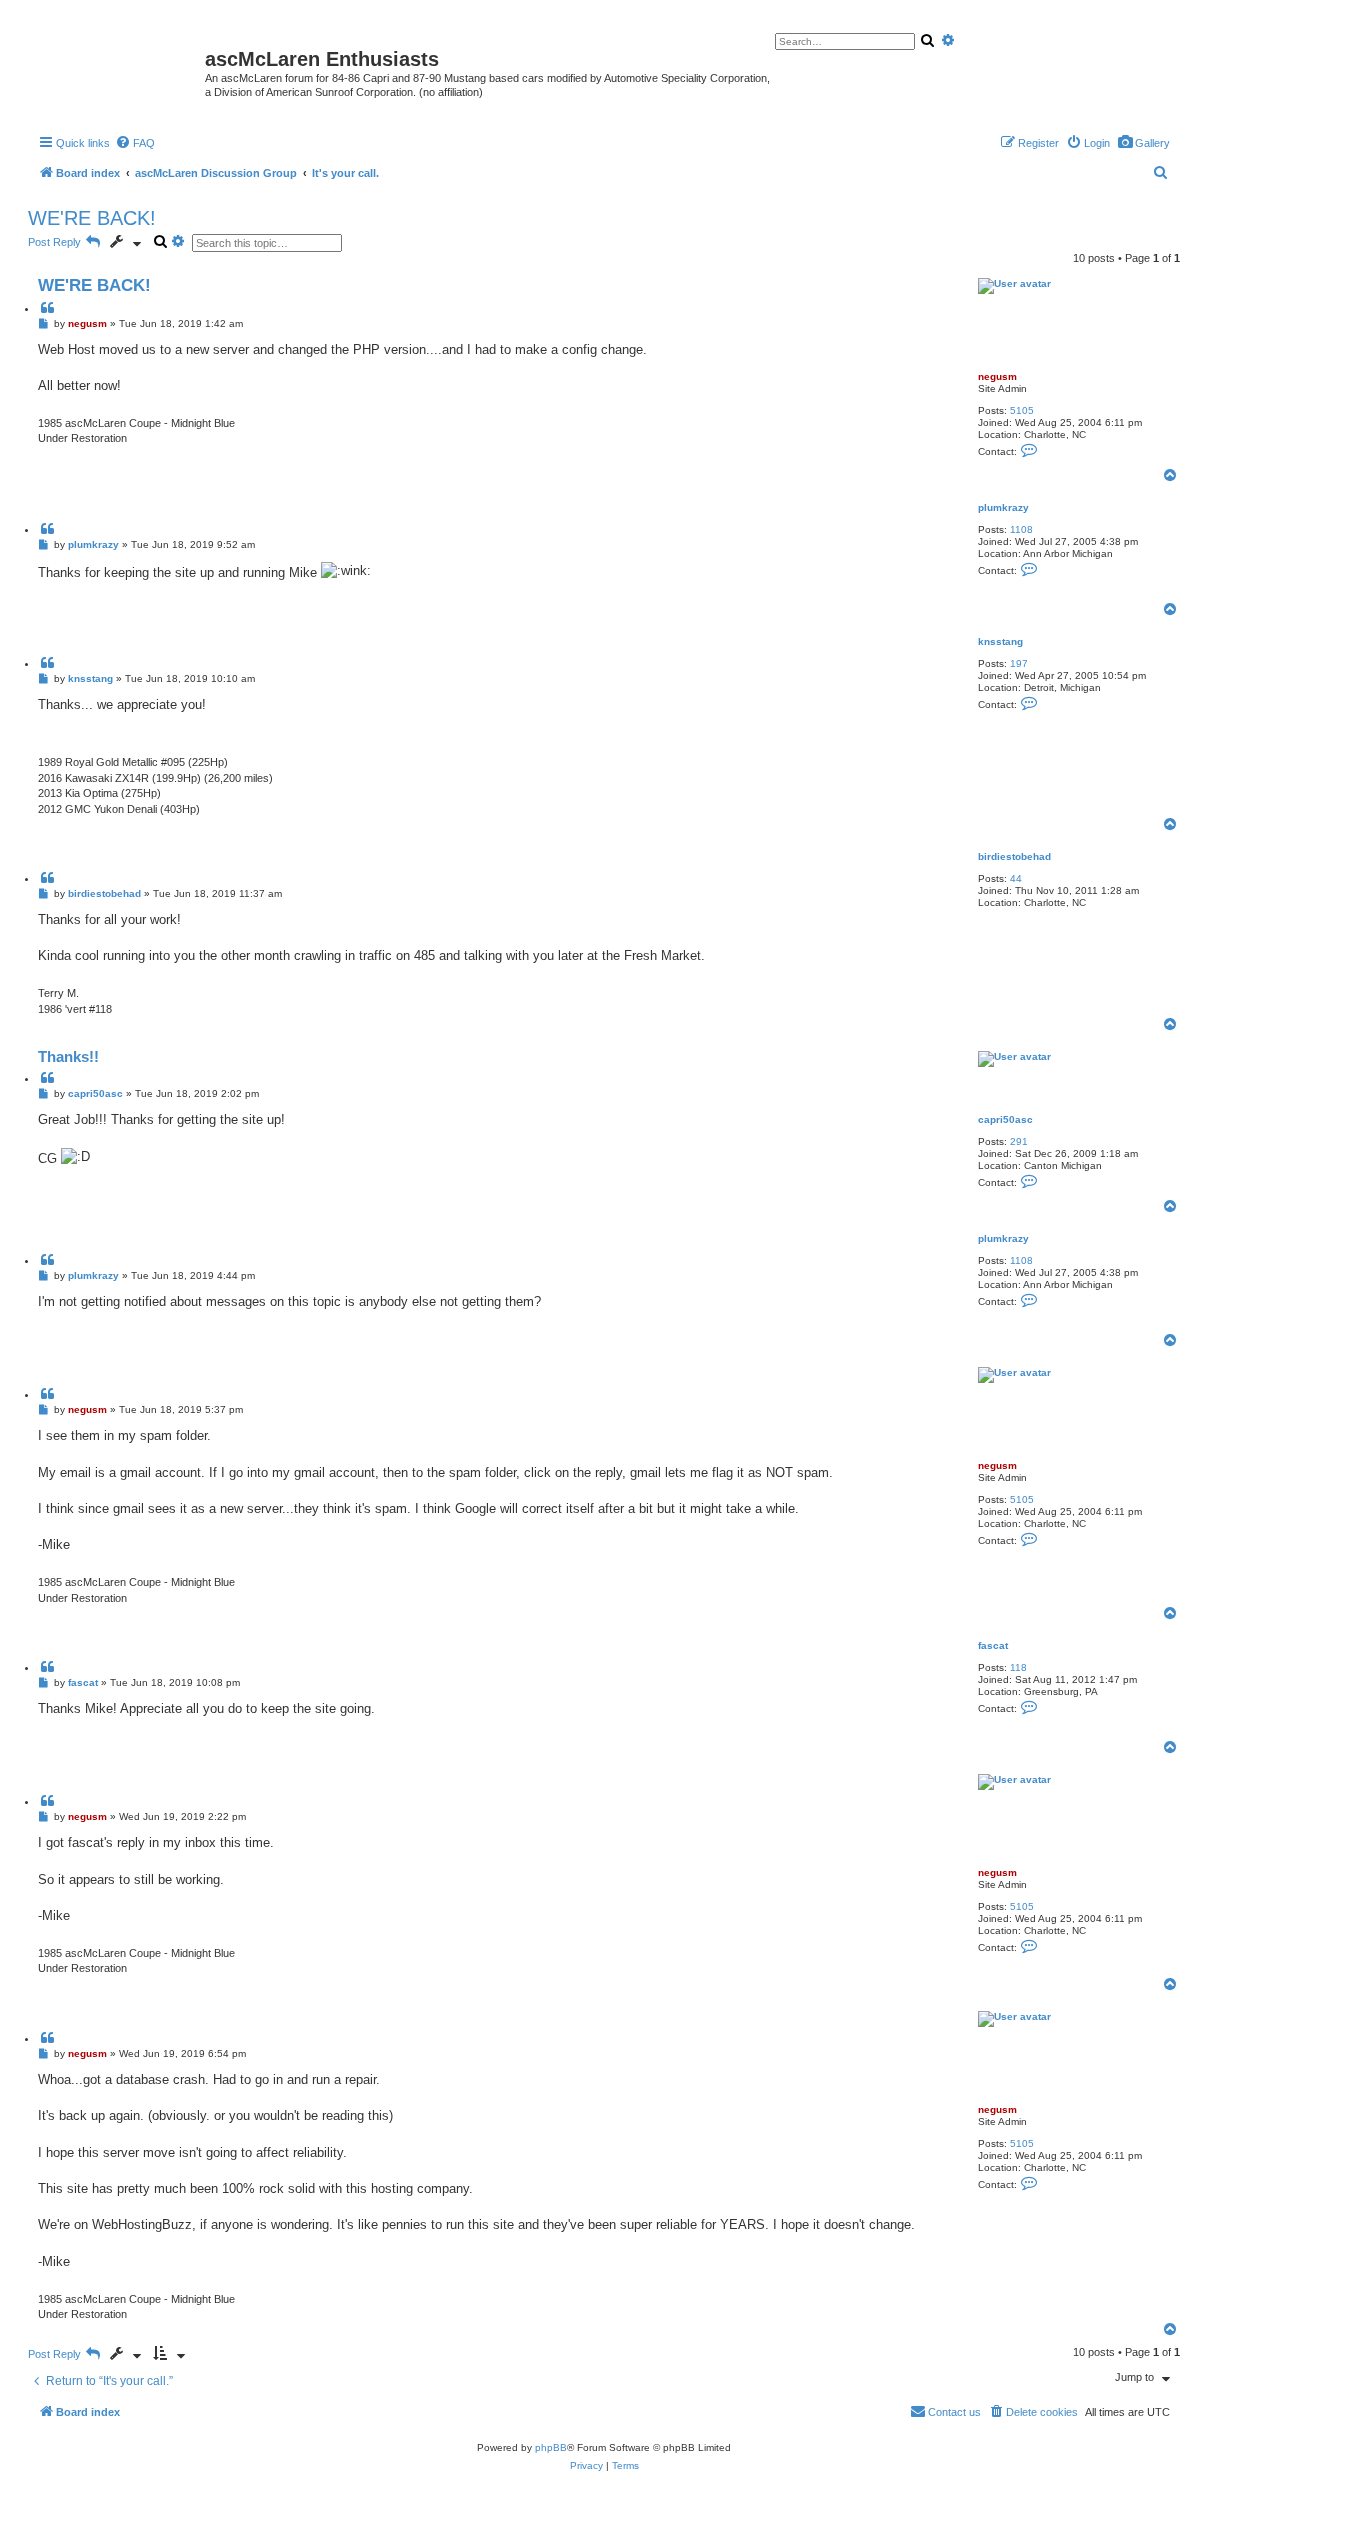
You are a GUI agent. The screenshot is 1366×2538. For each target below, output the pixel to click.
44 (1016, 878)
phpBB (551, 2447)
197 (1019, 663)
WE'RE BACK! (92, 218)
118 (1018, 1667)
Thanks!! (68, 1056)
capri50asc (1005, 1119)
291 (1019, 1141)
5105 (1022, 410)
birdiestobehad (1014, 856)
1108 (1021, 529)
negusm (997, 376)
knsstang (1000, 641)
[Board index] (119, 65)
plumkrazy (1003, 507)
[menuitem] (1143, 143)
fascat (993, 1645)
